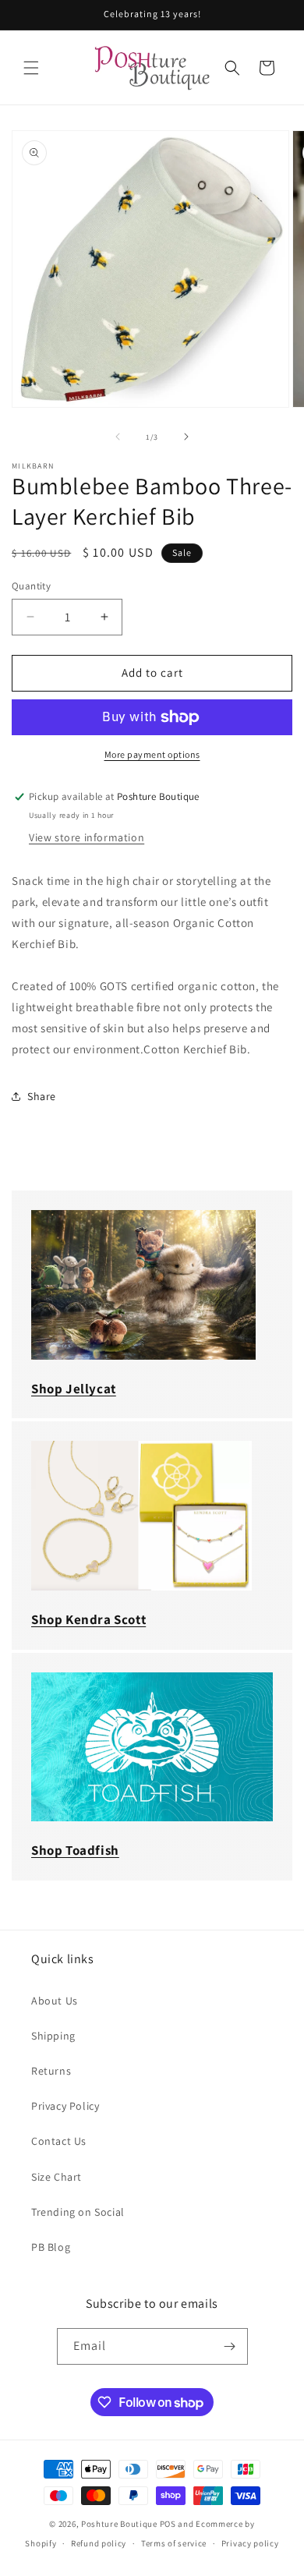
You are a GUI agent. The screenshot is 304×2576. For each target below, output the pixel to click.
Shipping (53, 2036)
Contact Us (59, 2141)
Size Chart (57, 2177)
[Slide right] (186, 437)
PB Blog (51, 2247)
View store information (87, 837)
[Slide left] (118, 437)
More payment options (152, 754)
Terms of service (174, 2543)
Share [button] (42, 1096)
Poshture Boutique (119, 2524)
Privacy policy (250, 2543)
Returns (51, 2071)
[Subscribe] (230, 2346)
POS (168, 2524)
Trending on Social (78, 2212)
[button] (31, 68)
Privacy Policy (65, 2106)
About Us (55, 2001)
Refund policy (99, 2543)
